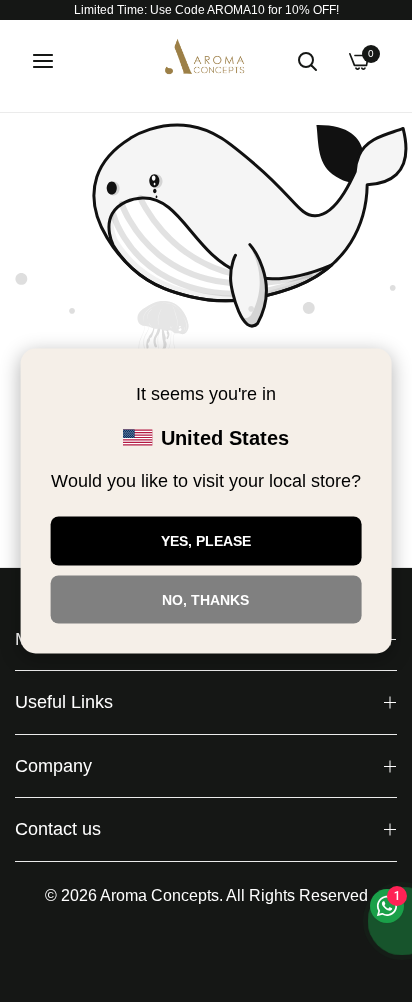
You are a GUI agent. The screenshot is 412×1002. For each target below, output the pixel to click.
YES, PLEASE (206, 541)
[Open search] (307, 61)
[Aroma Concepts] (206, 60)
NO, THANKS (205, 599)
